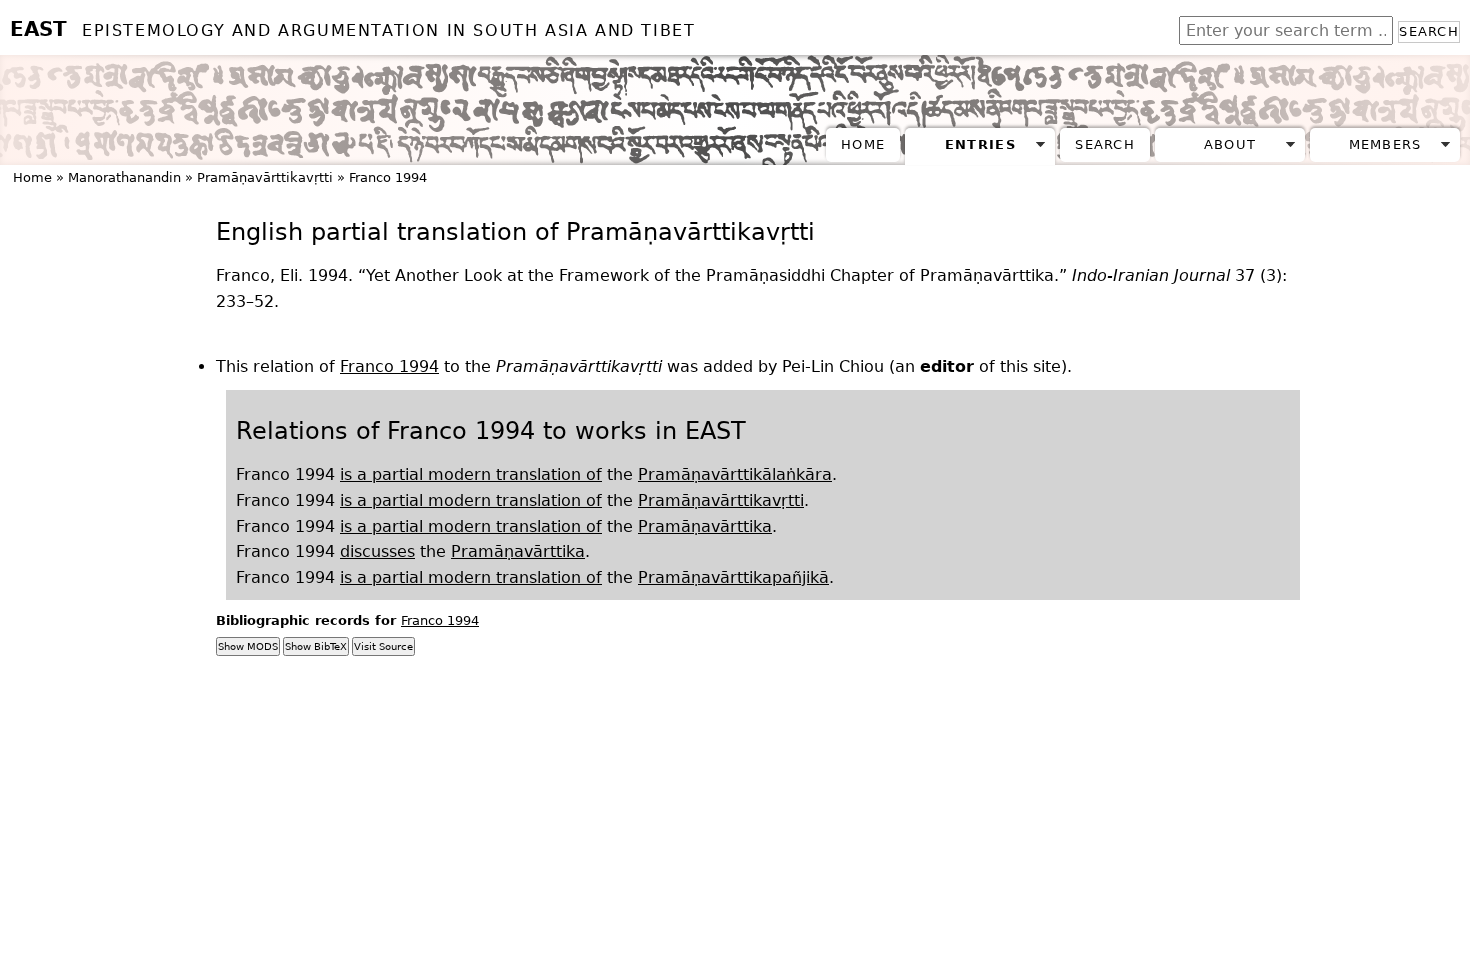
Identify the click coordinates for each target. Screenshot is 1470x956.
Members (1385, 144)
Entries (980, 144)
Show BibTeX (316, 646)
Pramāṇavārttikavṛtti (265, 177)
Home (863, 144)
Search (1429, 31)
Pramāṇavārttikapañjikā (733, 577)
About (1230, 144)
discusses (377, 551)
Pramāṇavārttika (705, 526)
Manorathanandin (124, 177)
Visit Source (383, 646)
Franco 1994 (388, 177)
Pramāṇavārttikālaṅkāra (735, 474)
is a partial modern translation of (471, 474)
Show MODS (248, 646)
